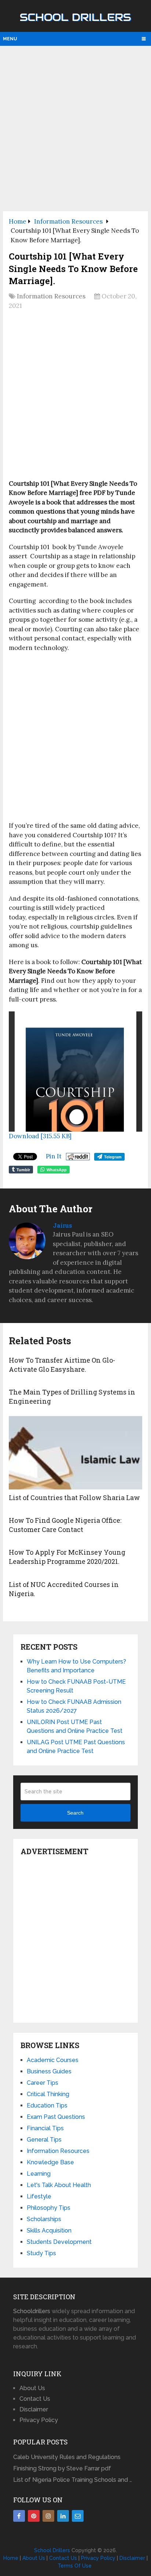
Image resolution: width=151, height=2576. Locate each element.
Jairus (62, 1225)
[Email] (78, 2516)
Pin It (54, 1156)
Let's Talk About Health (59, 2185)
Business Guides (49, 2071)
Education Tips (47, 2105)
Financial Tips (45, 2128)
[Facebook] (19, 2516)
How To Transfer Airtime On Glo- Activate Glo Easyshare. (62, 1365)
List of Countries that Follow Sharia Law (74, 1498)
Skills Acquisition (49, 2230)
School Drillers (75, 17)
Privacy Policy (39, 2420)
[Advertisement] (75, 128)
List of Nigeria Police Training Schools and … (73, 2480)
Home (11, 2558)
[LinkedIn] (63, 2516)
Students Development (59, 2242)
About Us (32, 2388)
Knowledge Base (50, 2162)
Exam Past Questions (56, 2117)
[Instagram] (48, 2516)
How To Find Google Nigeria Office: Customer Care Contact (65, 1525)
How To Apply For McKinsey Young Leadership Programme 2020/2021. (67, 1557)
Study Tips (41, 2253)
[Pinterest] (34, 2516)
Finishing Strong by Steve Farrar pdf (63, 2468)
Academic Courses (53, 2060)
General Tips (44, 2140)
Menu (10, 39)
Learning (39, 2174)
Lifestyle (39, 2196)
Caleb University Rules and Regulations (67, 2457)
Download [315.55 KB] (40, 1136)
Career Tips (43, 2083)
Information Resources (51, 296)
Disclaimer (34, 2409)
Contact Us (35, 2399)
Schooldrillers (32, 2311)
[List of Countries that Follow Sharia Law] (75, 1453)
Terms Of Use (75, 2566)
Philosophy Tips (49, 2208)
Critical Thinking (48, 2094)
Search (75, 1813)
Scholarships (44, 2219)
